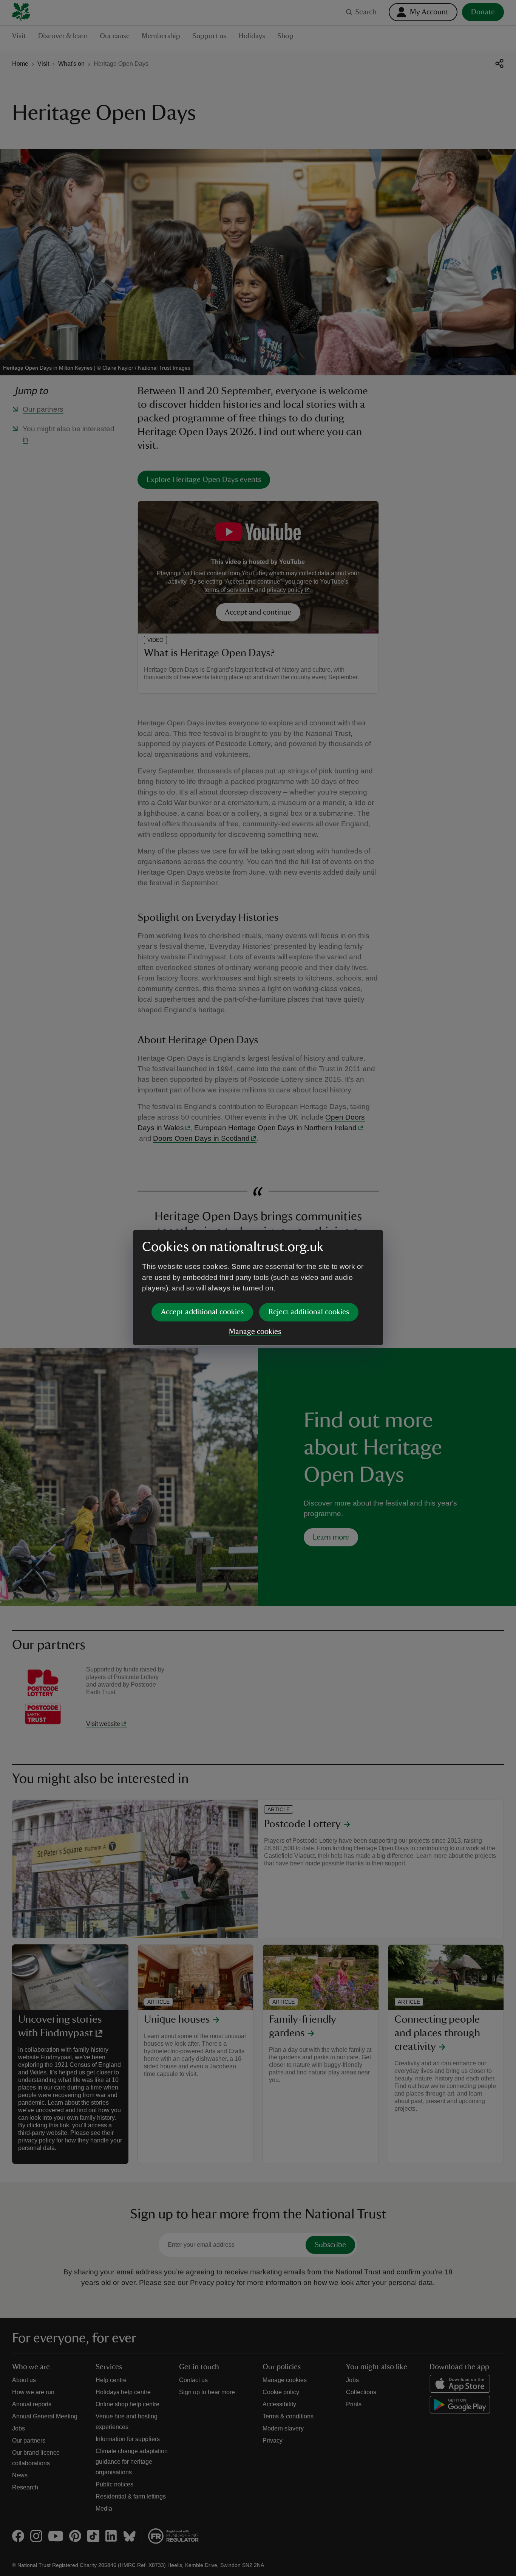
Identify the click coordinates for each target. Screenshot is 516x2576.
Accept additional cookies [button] (202, 1312)
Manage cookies (255, 1332)
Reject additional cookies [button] (309, 1312)
